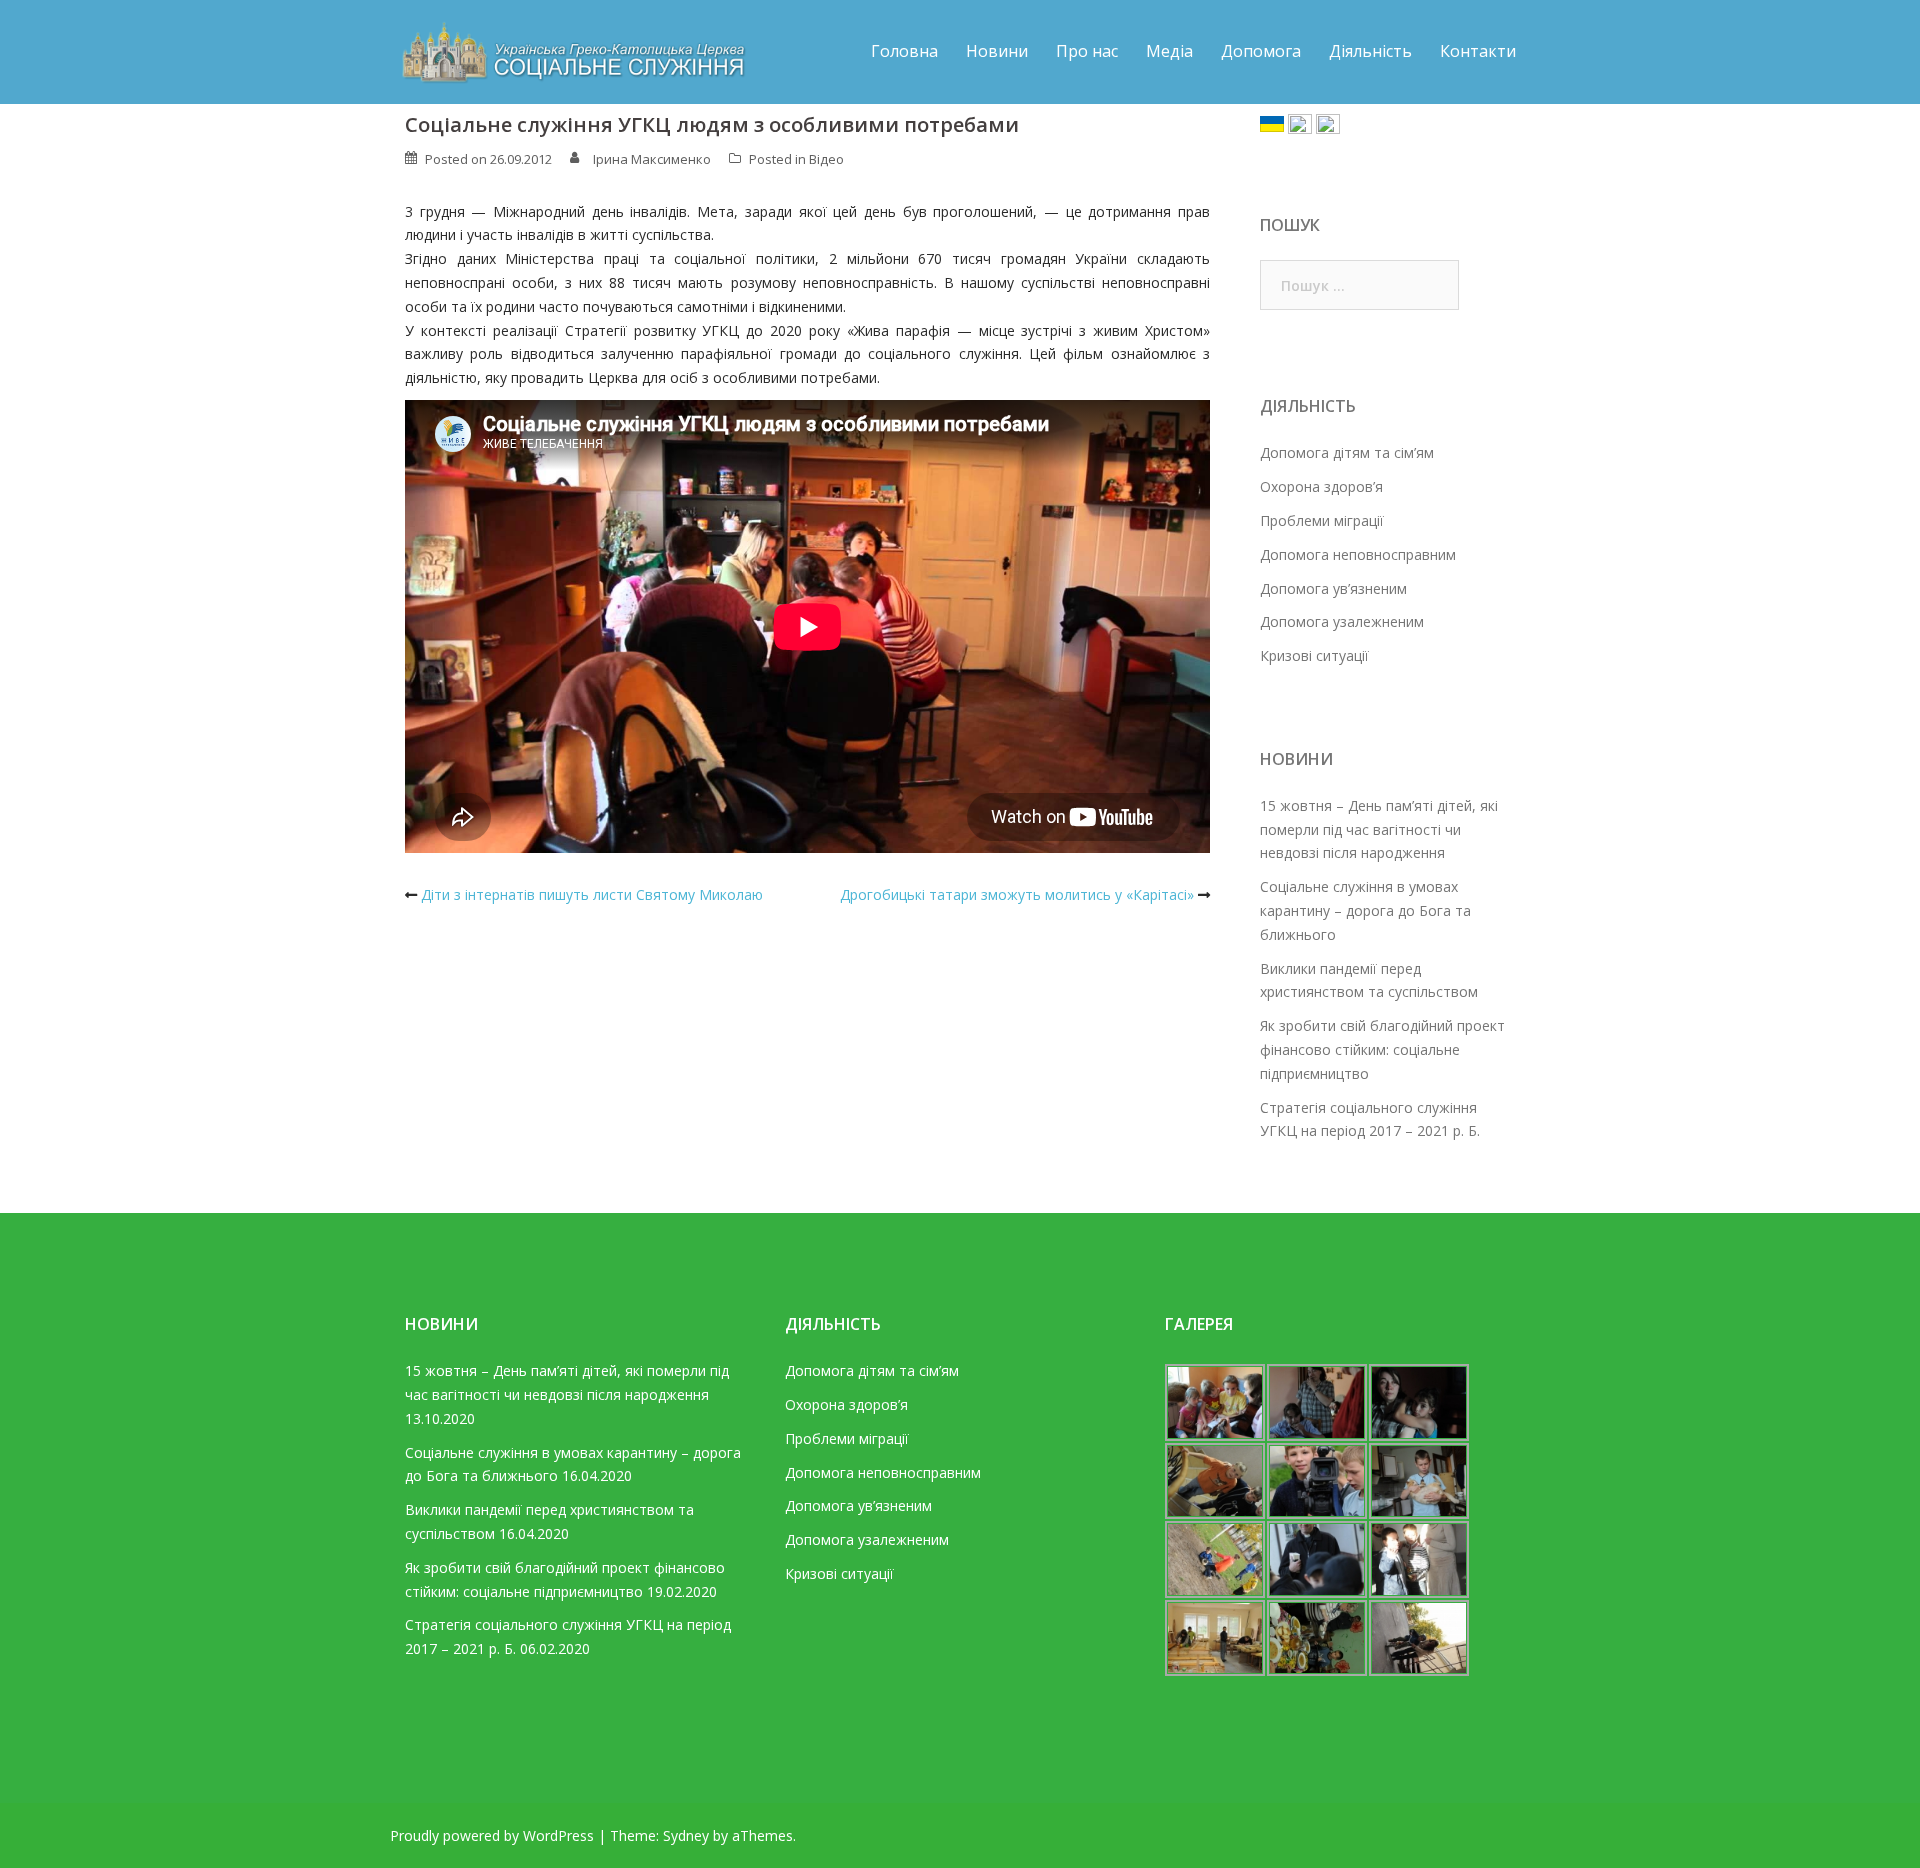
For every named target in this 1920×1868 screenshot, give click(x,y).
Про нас (1087, 51)
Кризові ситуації (1314, 655)
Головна (904, 51)
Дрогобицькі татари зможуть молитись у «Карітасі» (1017, 894)
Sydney (686, 1835)
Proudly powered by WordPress (492, 1835)
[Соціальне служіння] (570, 50)
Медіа (1169, 51)
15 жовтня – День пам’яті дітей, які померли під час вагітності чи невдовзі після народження (1379, 829)
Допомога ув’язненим (1333, 588)
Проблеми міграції (1322, 520)
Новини (997, 51)
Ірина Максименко (652, 159)
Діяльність (1370, 51)
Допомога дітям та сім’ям (1347, 452)
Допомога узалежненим (1342, 621)
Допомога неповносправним (1358, 554)
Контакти (1478, 51)
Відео (826, 159)
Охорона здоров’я (1321, 486)
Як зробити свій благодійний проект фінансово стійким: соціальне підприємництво (1382, 1049)
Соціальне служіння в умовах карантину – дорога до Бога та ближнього (1365, 910)
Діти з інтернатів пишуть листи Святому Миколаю (592, 894)
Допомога (1261, 51)
